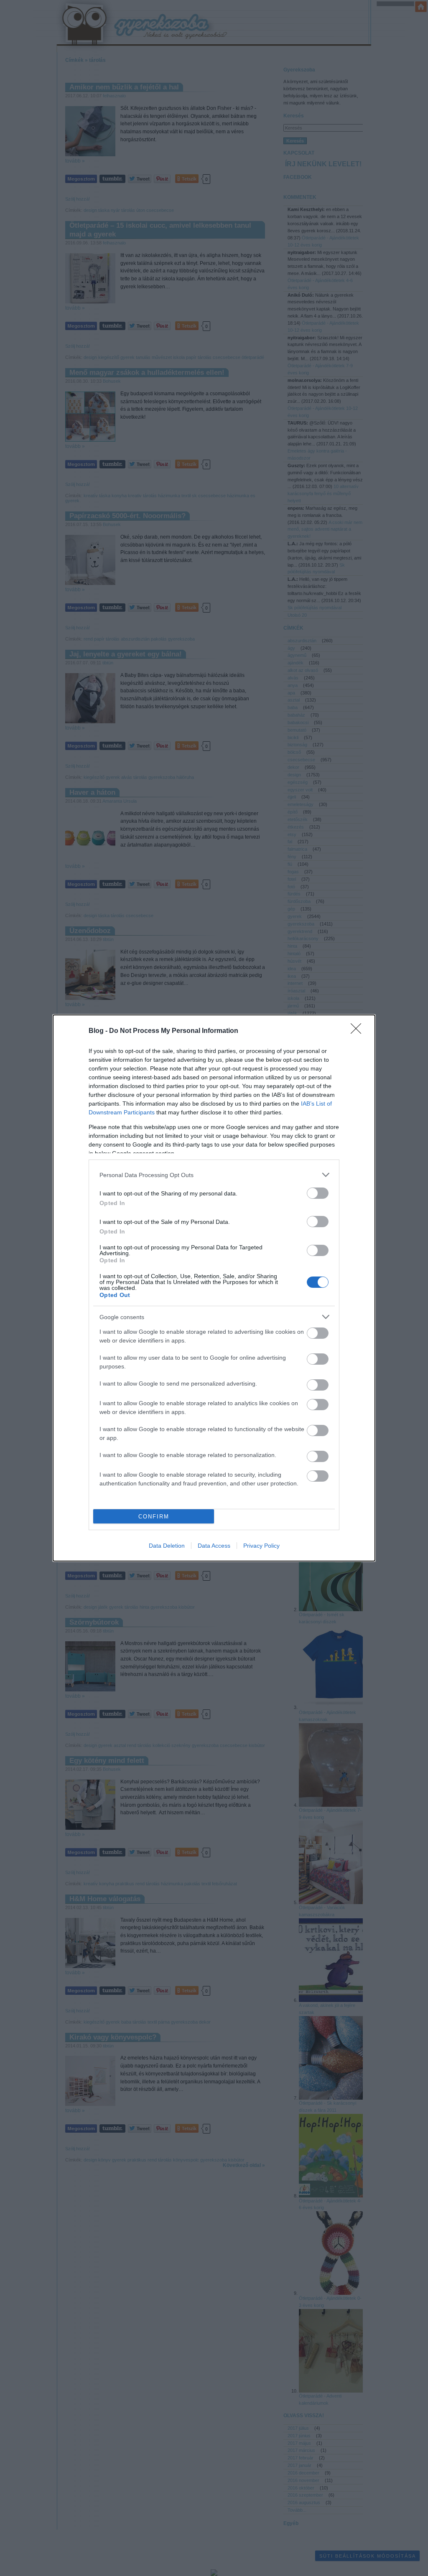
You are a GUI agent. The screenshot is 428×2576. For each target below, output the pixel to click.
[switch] (318, 1193)
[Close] (359, 1031)
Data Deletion (167, 1546)
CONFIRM (154, 1517)
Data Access (214, 1546)
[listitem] (214, 1175)
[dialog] (214, 1288)
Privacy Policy (261, 1546)
